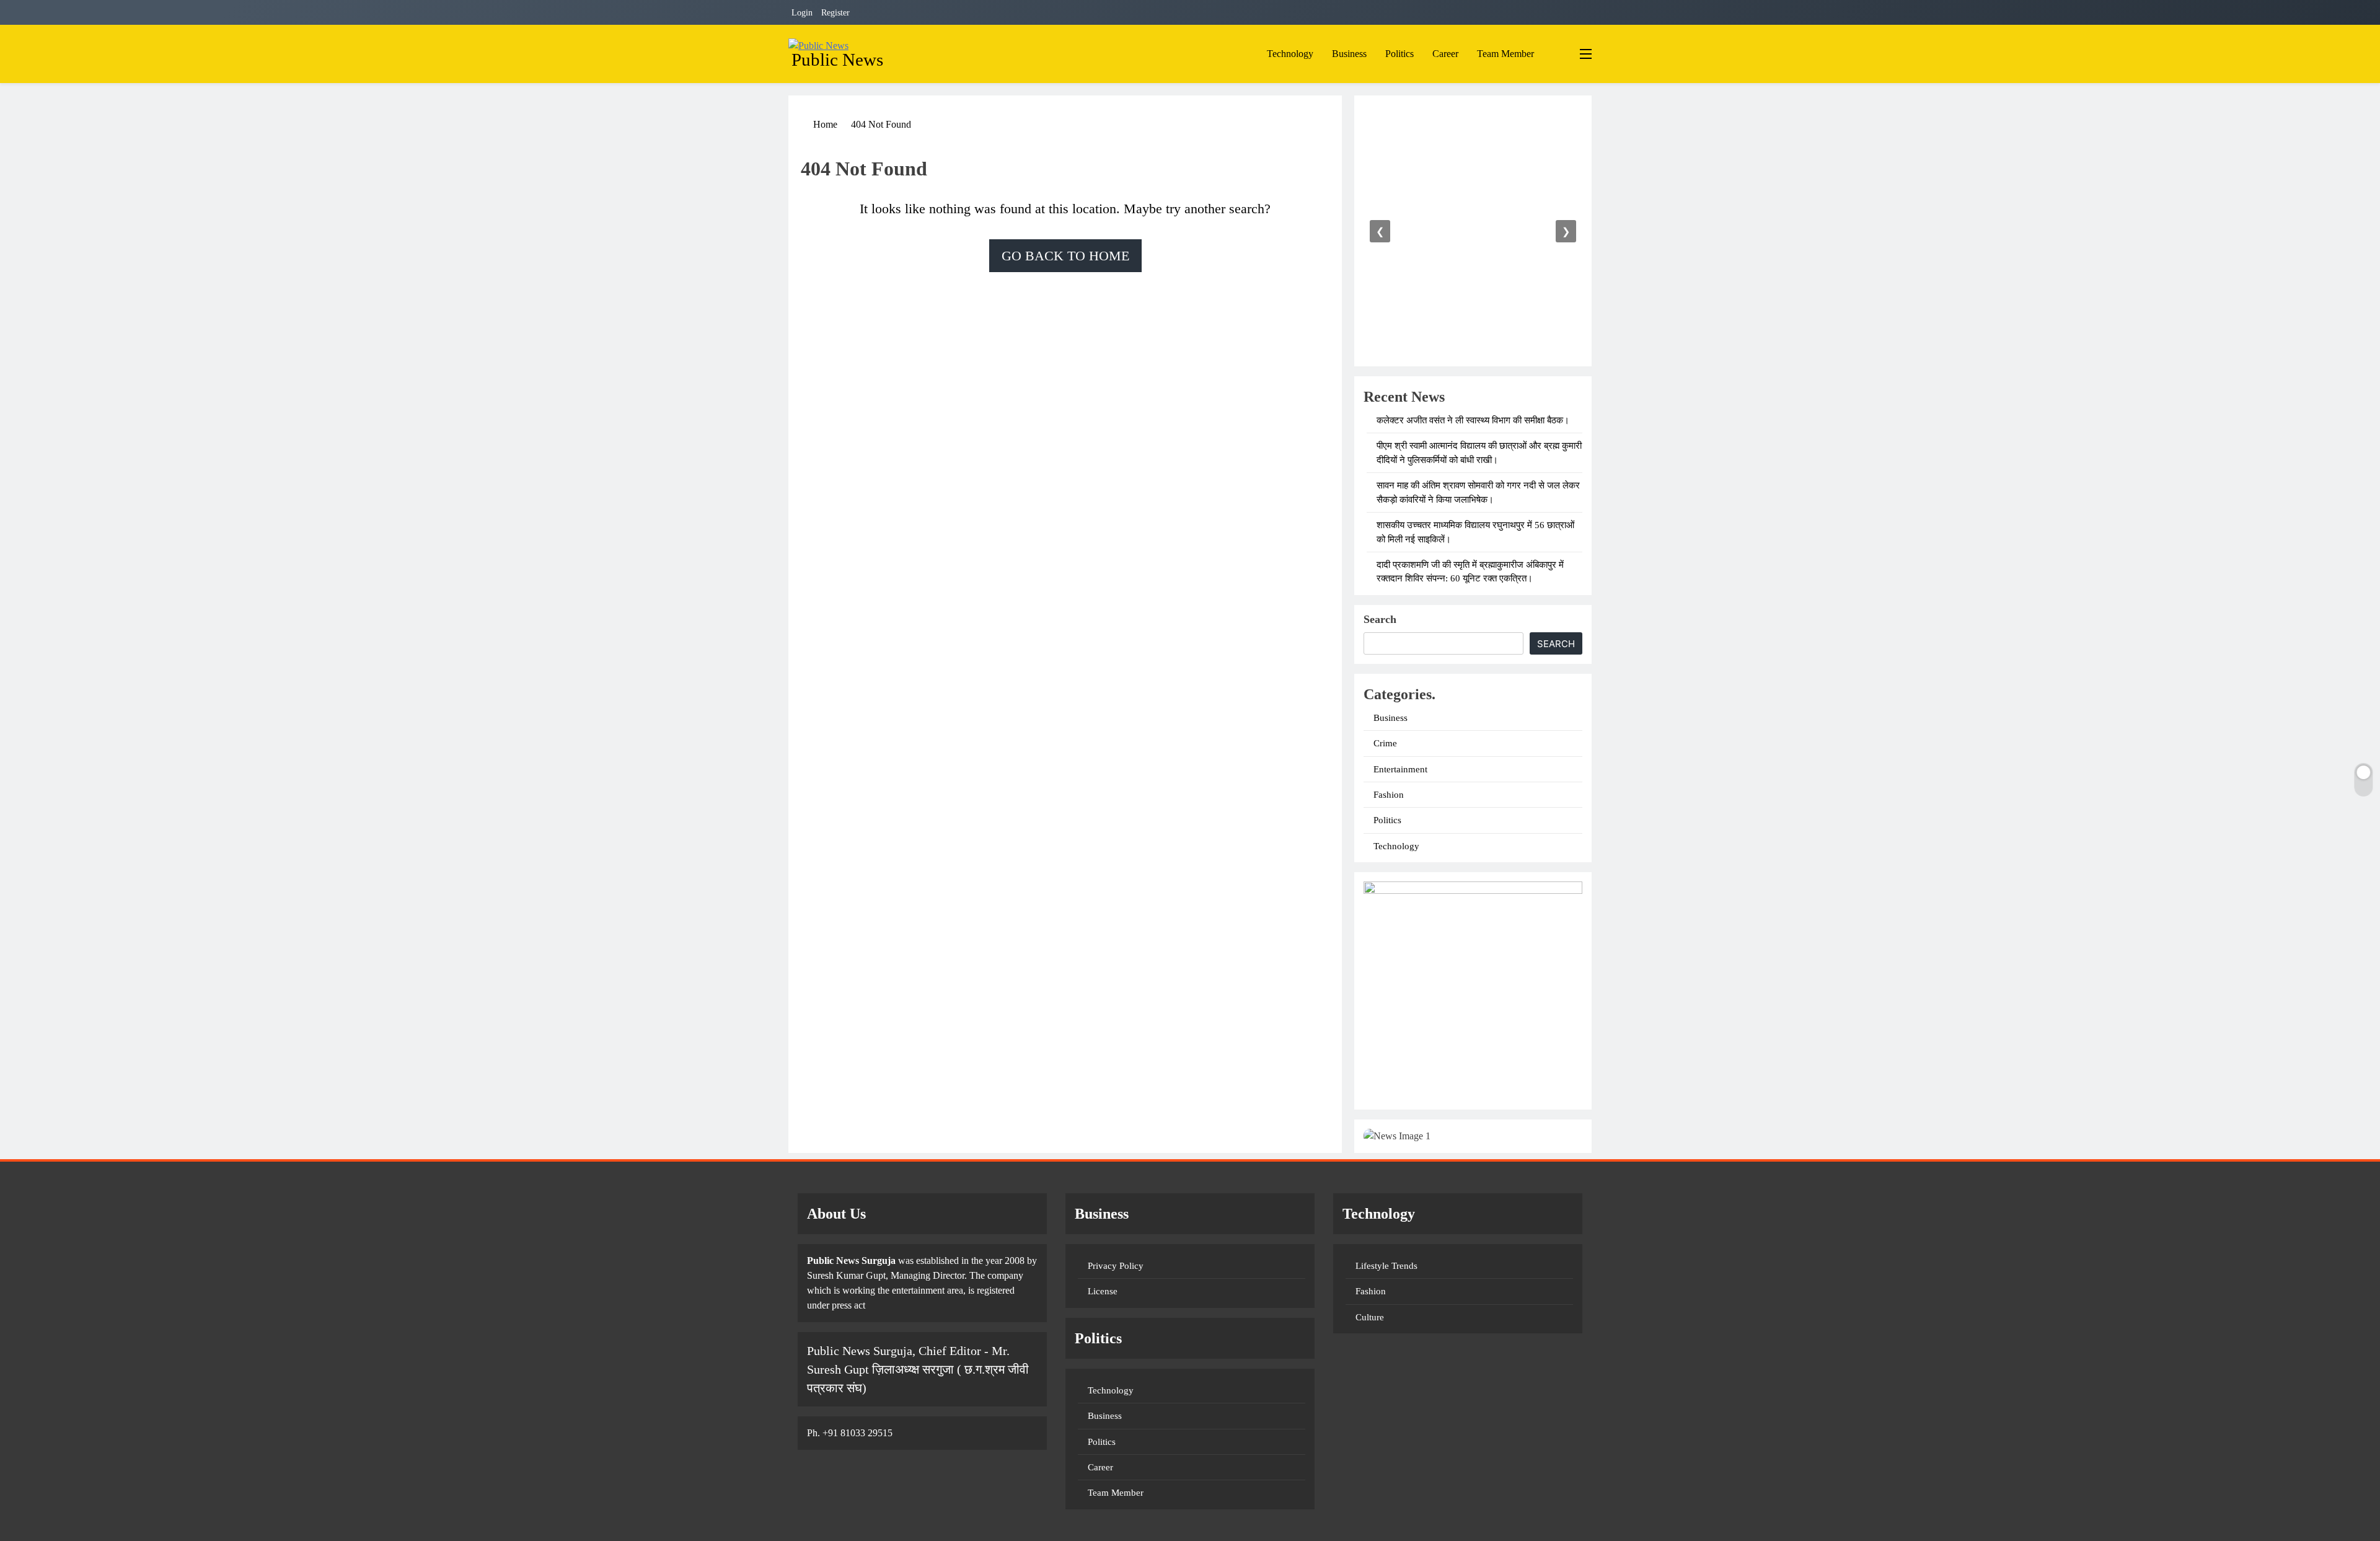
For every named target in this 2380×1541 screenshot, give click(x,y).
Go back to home (1065, 256)
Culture (1370, 1317)
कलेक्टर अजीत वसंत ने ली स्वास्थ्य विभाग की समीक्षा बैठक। (1473, 420)
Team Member (1505, 54)
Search (1380, 619)
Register (835, 13)
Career (1445, 54)
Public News (837, 60)
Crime (1385, 743)
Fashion (1389, 795)
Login (802, 13)
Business (1349, 54)
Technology (1290, 54)
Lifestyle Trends (1386, 1266)
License (1103, 1291)
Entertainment (1400, 769)
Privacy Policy (1116, 1266)
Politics (1399, 54)
